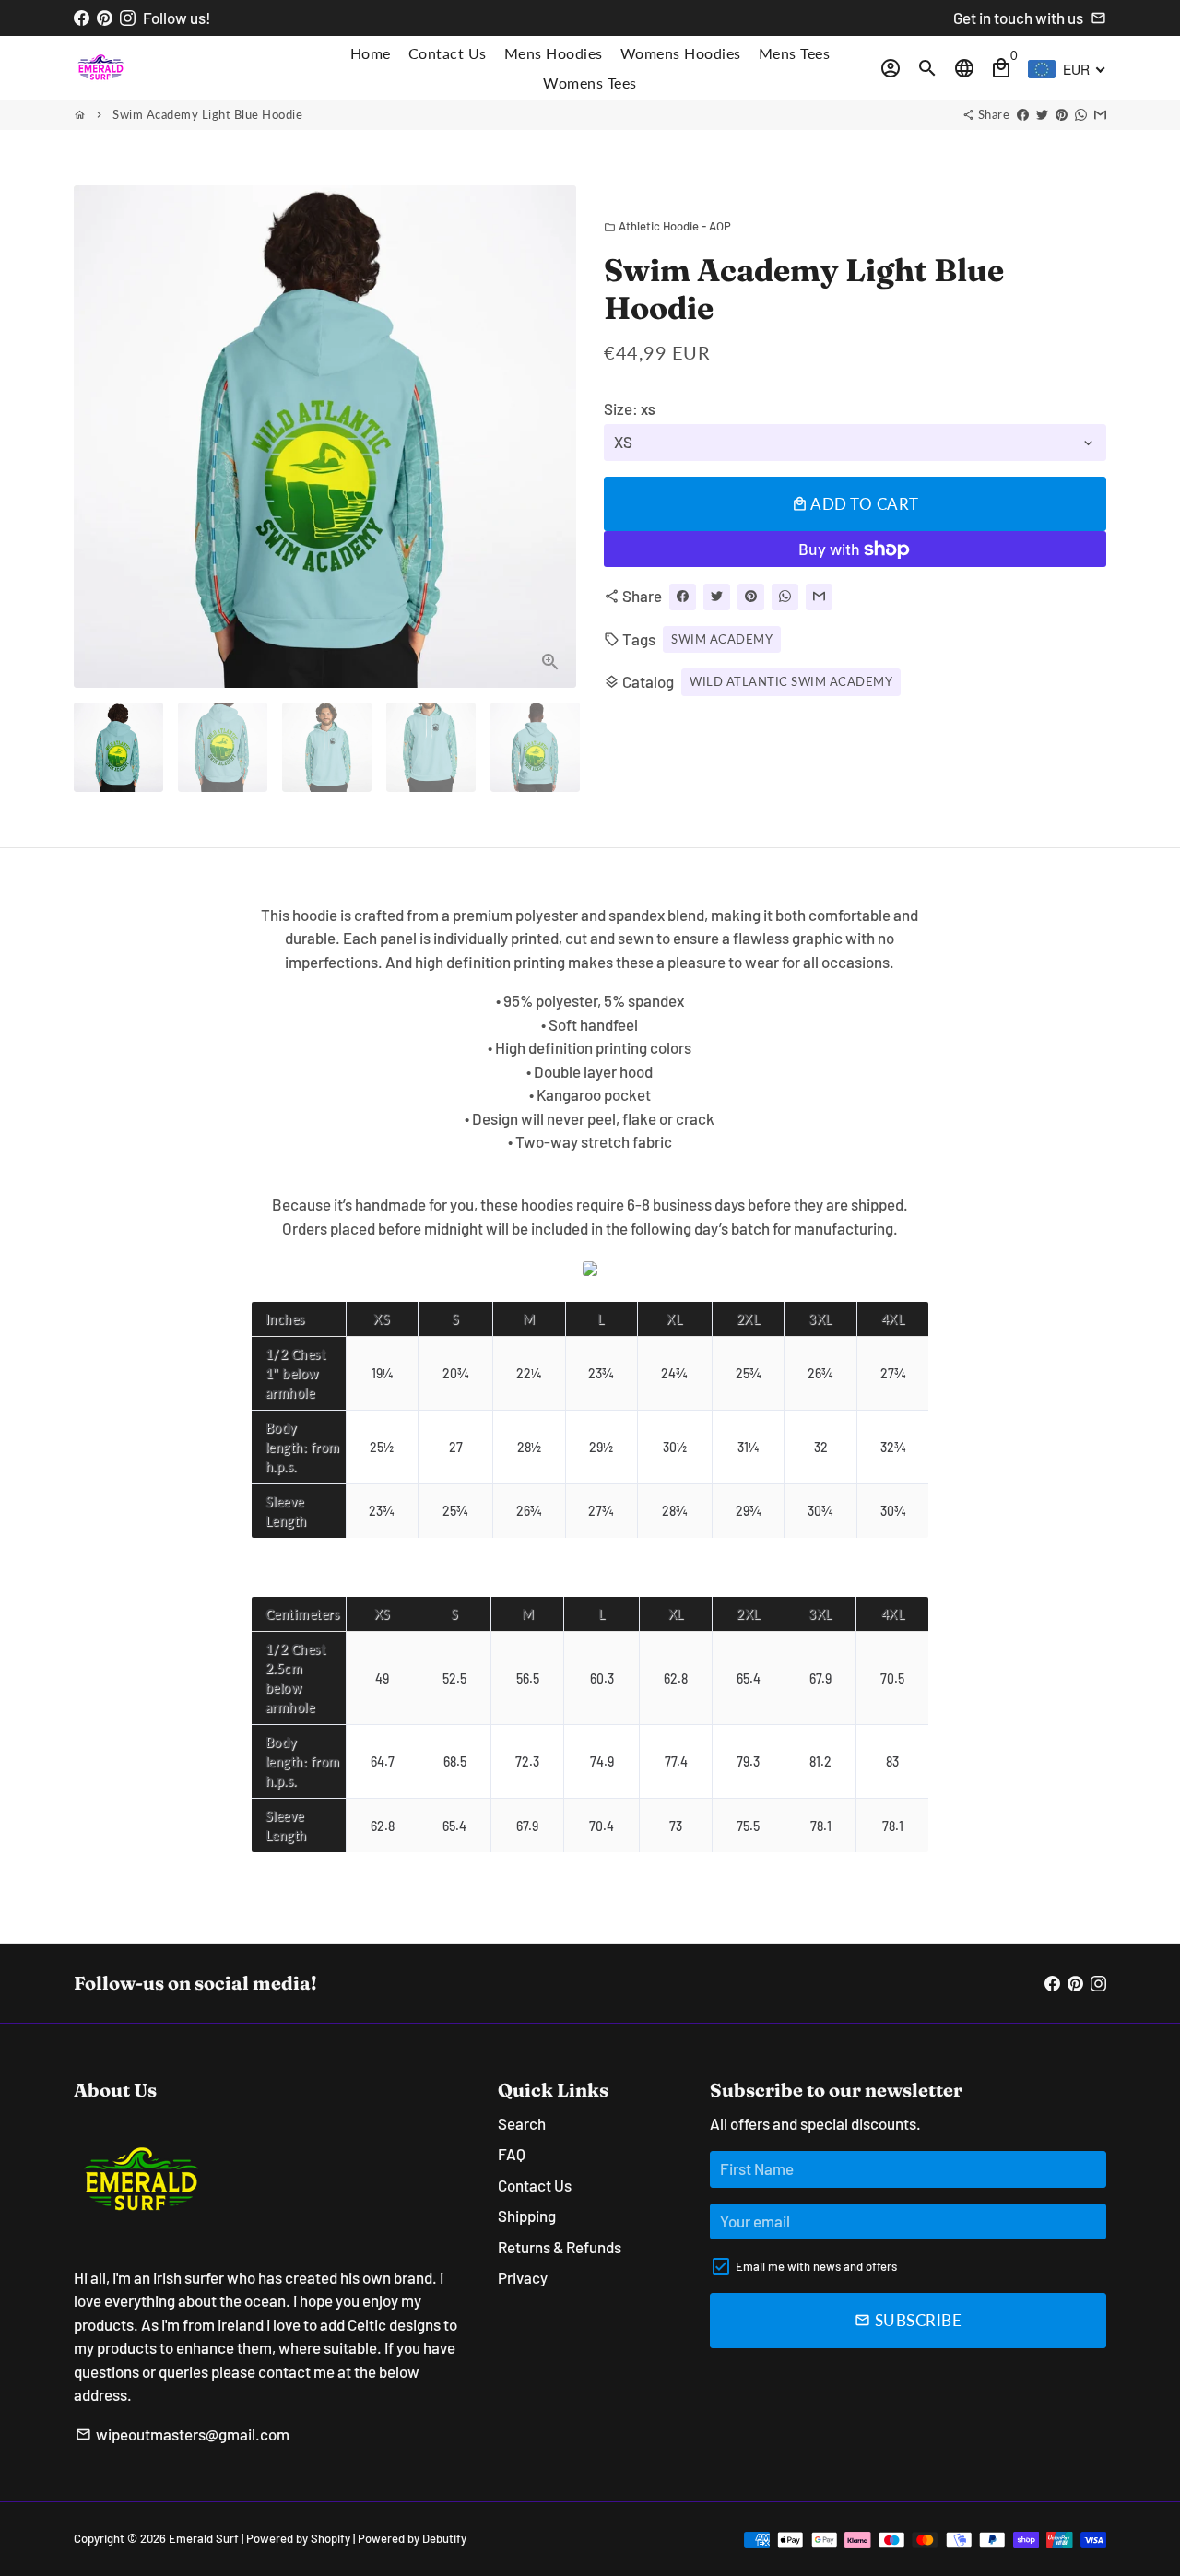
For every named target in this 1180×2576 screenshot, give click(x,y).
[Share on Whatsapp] (1081, 114)
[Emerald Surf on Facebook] (82, 18)
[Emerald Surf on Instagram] (128, 18)
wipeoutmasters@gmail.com (183, 2434)
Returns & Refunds (560, 2247)
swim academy (722, 638)
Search (522, 2123)
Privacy (523, 2277)
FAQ (512, 2154)
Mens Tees (795, 53)
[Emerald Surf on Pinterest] (105, 18)
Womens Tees (590, 83)
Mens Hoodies (554, 53)
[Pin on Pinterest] (1062, 114)
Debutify (444, 2538)
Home (371, 53)
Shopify (330, 2538)
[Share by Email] (1100, 114)
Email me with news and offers (816, 2266)
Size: (630, 408)
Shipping (527, 2216)
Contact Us (448, 53)
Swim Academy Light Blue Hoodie (207, 114)
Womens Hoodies (681, 53)
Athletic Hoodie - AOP (667, 226)
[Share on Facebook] (1023, 114)
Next (551, 437)
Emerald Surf (204, 2538)
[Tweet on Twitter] (1042, 114)
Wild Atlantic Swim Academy (791, 681)
